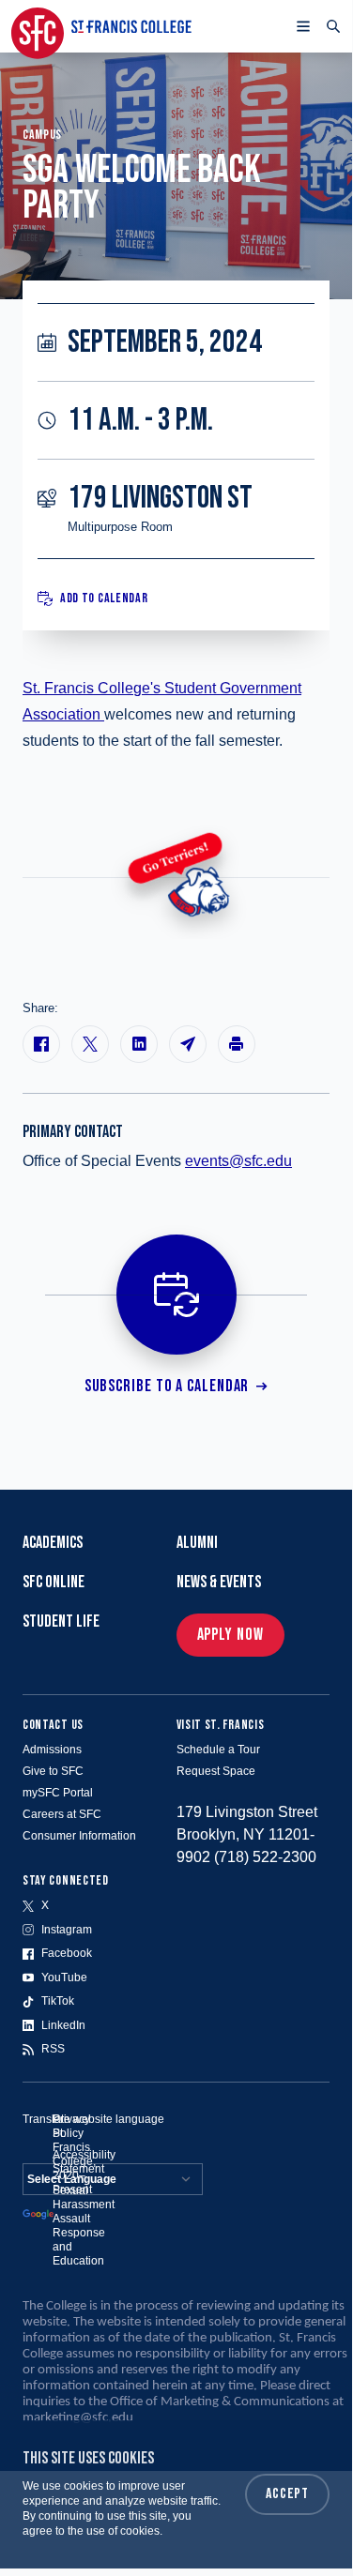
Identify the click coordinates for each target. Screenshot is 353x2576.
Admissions (52, 1750)
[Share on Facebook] (41, 1044)
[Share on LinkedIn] (139, 1044)
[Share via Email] (188, 1044)
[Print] (237, 1044)
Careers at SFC (62, 1814)
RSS (53, 2049)
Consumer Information (79, 1836)
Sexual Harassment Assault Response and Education (84, 2226)
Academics (53, 1543)
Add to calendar (104, 598)
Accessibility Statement (84, 2162)
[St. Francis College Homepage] (101, 26)
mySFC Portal (58, 1793)
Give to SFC (53, 1771)
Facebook (67, 1953)
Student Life (61, 1621)
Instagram (67, 1930)
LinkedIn (63, 2025)
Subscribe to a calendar (167, 1386)
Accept (287, 2494)
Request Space (216, 1771)
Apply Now (230, 1635)
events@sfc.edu (238, 1161)
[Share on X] (90, 1044)
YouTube (64, 1977)
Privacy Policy (71, 2126)
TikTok (58, 2001)
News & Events (219, 1582)
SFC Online (54, 1582)
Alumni (197, 1543)
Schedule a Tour (218, 1750)
